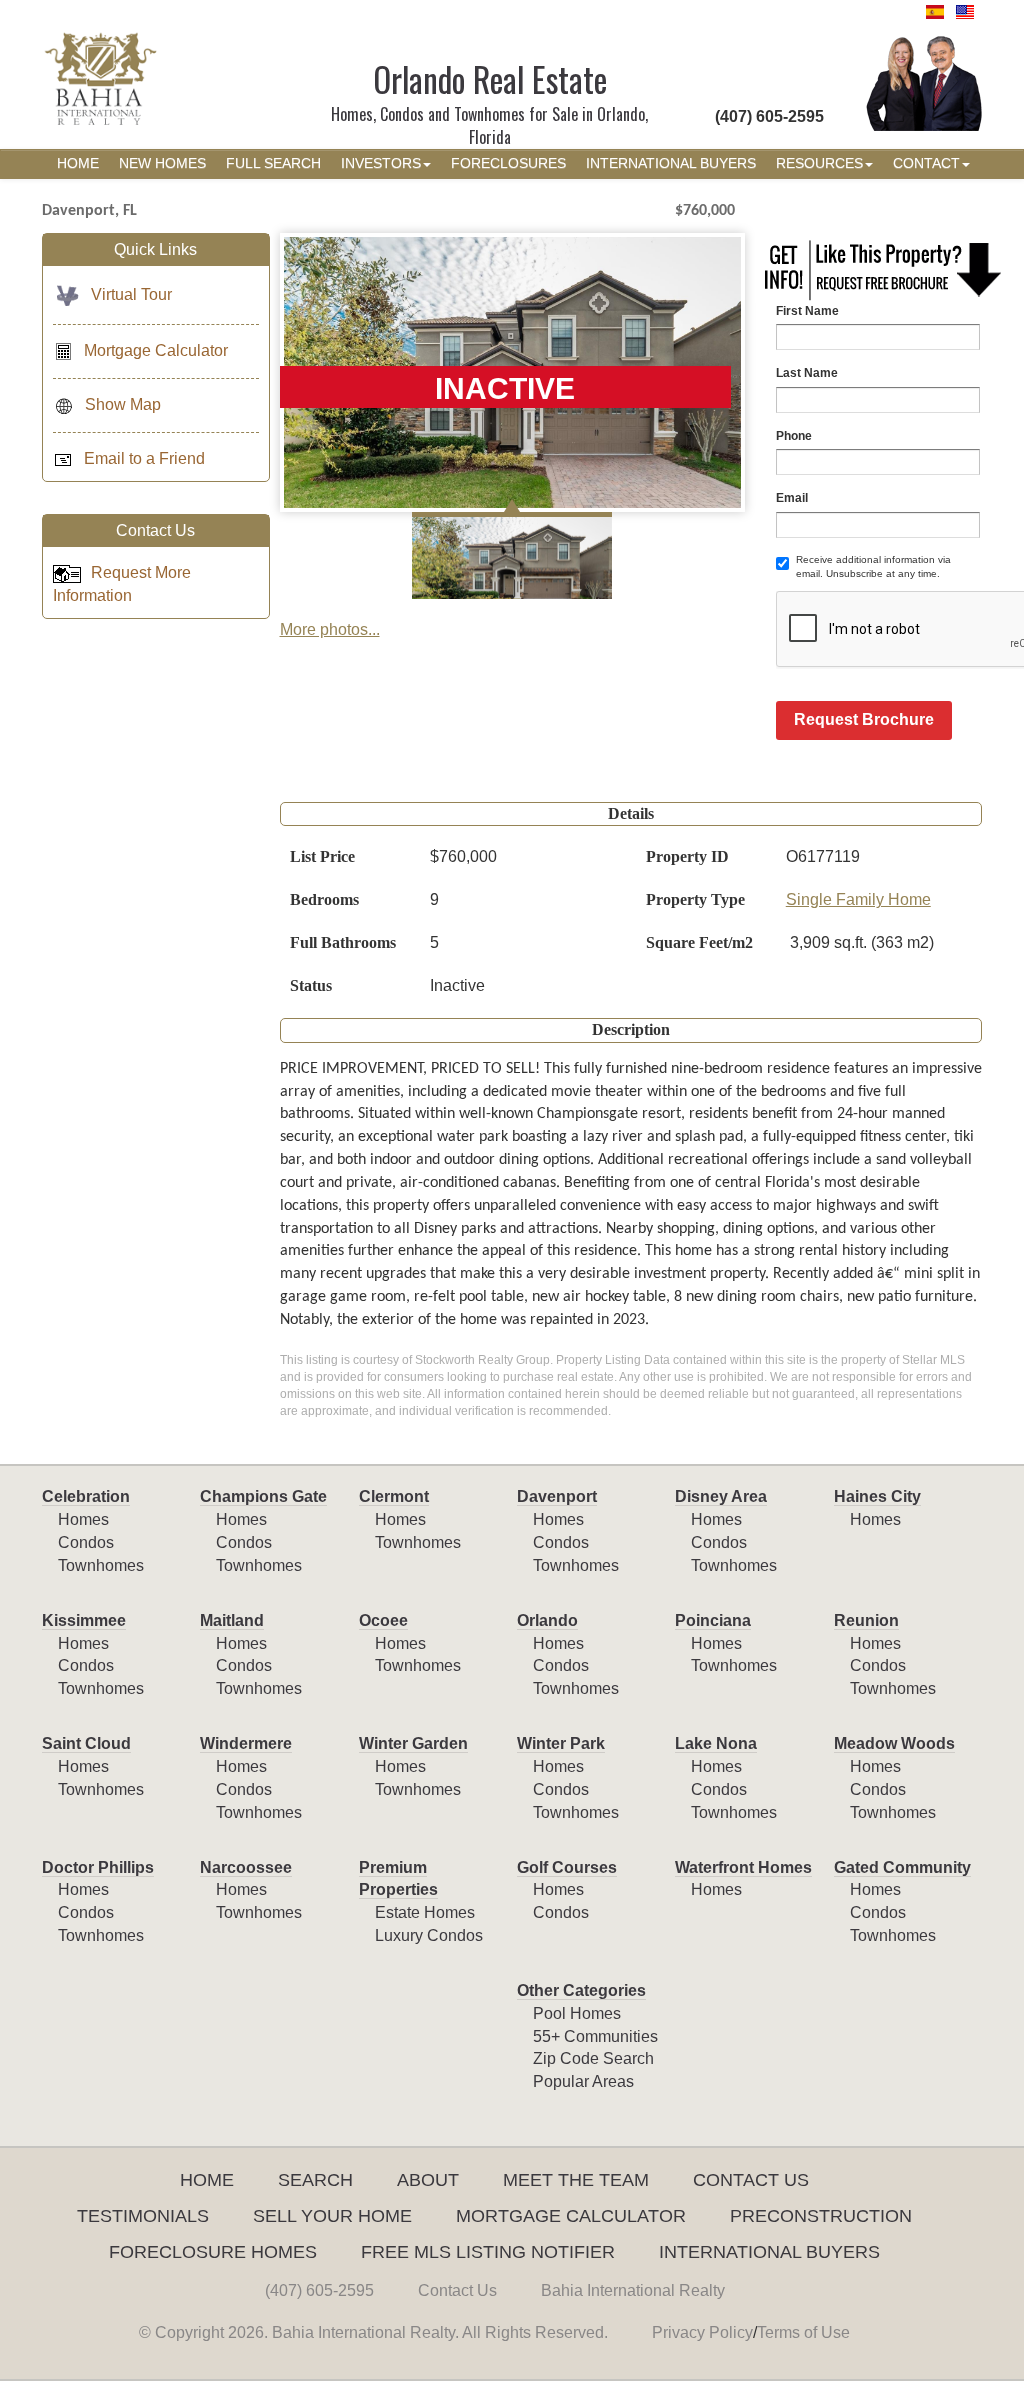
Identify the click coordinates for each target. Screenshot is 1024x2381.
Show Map (123, 404)
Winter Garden (413, 1743)
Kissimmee (84, 1620)
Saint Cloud (86, 1743)
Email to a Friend (144, 458)
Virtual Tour (131, 294)
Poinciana (713, 1620)
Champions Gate (263, 1496)
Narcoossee (246, 1867)
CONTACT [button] (926, 163)
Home (207, 2180)
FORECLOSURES (508, 163)
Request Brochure (864, 719)
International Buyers (769, 2252)
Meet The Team (576, 2180)
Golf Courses (567, 1867)
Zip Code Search (593, 2058)
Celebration (86, 1496)
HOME (78, 163)
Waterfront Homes (743, 1867)
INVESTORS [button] (381, 163)
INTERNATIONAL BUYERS (671, 163)
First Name (807, 311)
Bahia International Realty (633, 2290)
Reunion (866, 1620)
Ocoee (383, 1620)
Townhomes (101, 1565)
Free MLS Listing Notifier (488, 2252)
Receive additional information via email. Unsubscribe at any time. (873, 566)
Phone (794, 436)
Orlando (547, 1620)
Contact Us (751, 2180)
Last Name (807, 373)
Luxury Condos (429, 1935)
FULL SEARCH (273, 163)
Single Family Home (858, 899)
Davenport (557, 1496)
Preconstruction (821, 2216)
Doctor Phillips (98, 1867)
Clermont (394, 1496)
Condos (86, 1542)
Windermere (246, 1743)
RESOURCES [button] (819, 163)
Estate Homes (425, 1912)
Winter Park (561, 1743)
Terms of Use (803, 2332)
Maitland (232, 1620)
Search (315, 2180)
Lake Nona (716, 1743)
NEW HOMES (162, 163)
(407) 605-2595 (319, 2290)
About (428, 2180)
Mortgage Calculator (156, 350)
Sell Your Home (332, 2216)
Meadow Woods (894, 1743)
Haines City (877, 1496)
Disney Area (721, 1496)
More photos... (330, 629)
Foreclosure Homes (213, 2252)
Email (792, 498)
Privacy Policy (702, 2332)
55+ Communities (595, 2036)
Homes (83, 1519)
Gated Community (902, 1867)
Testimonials (143, 2216)
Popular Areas (583, 2081)
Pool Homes (577, 2013)
